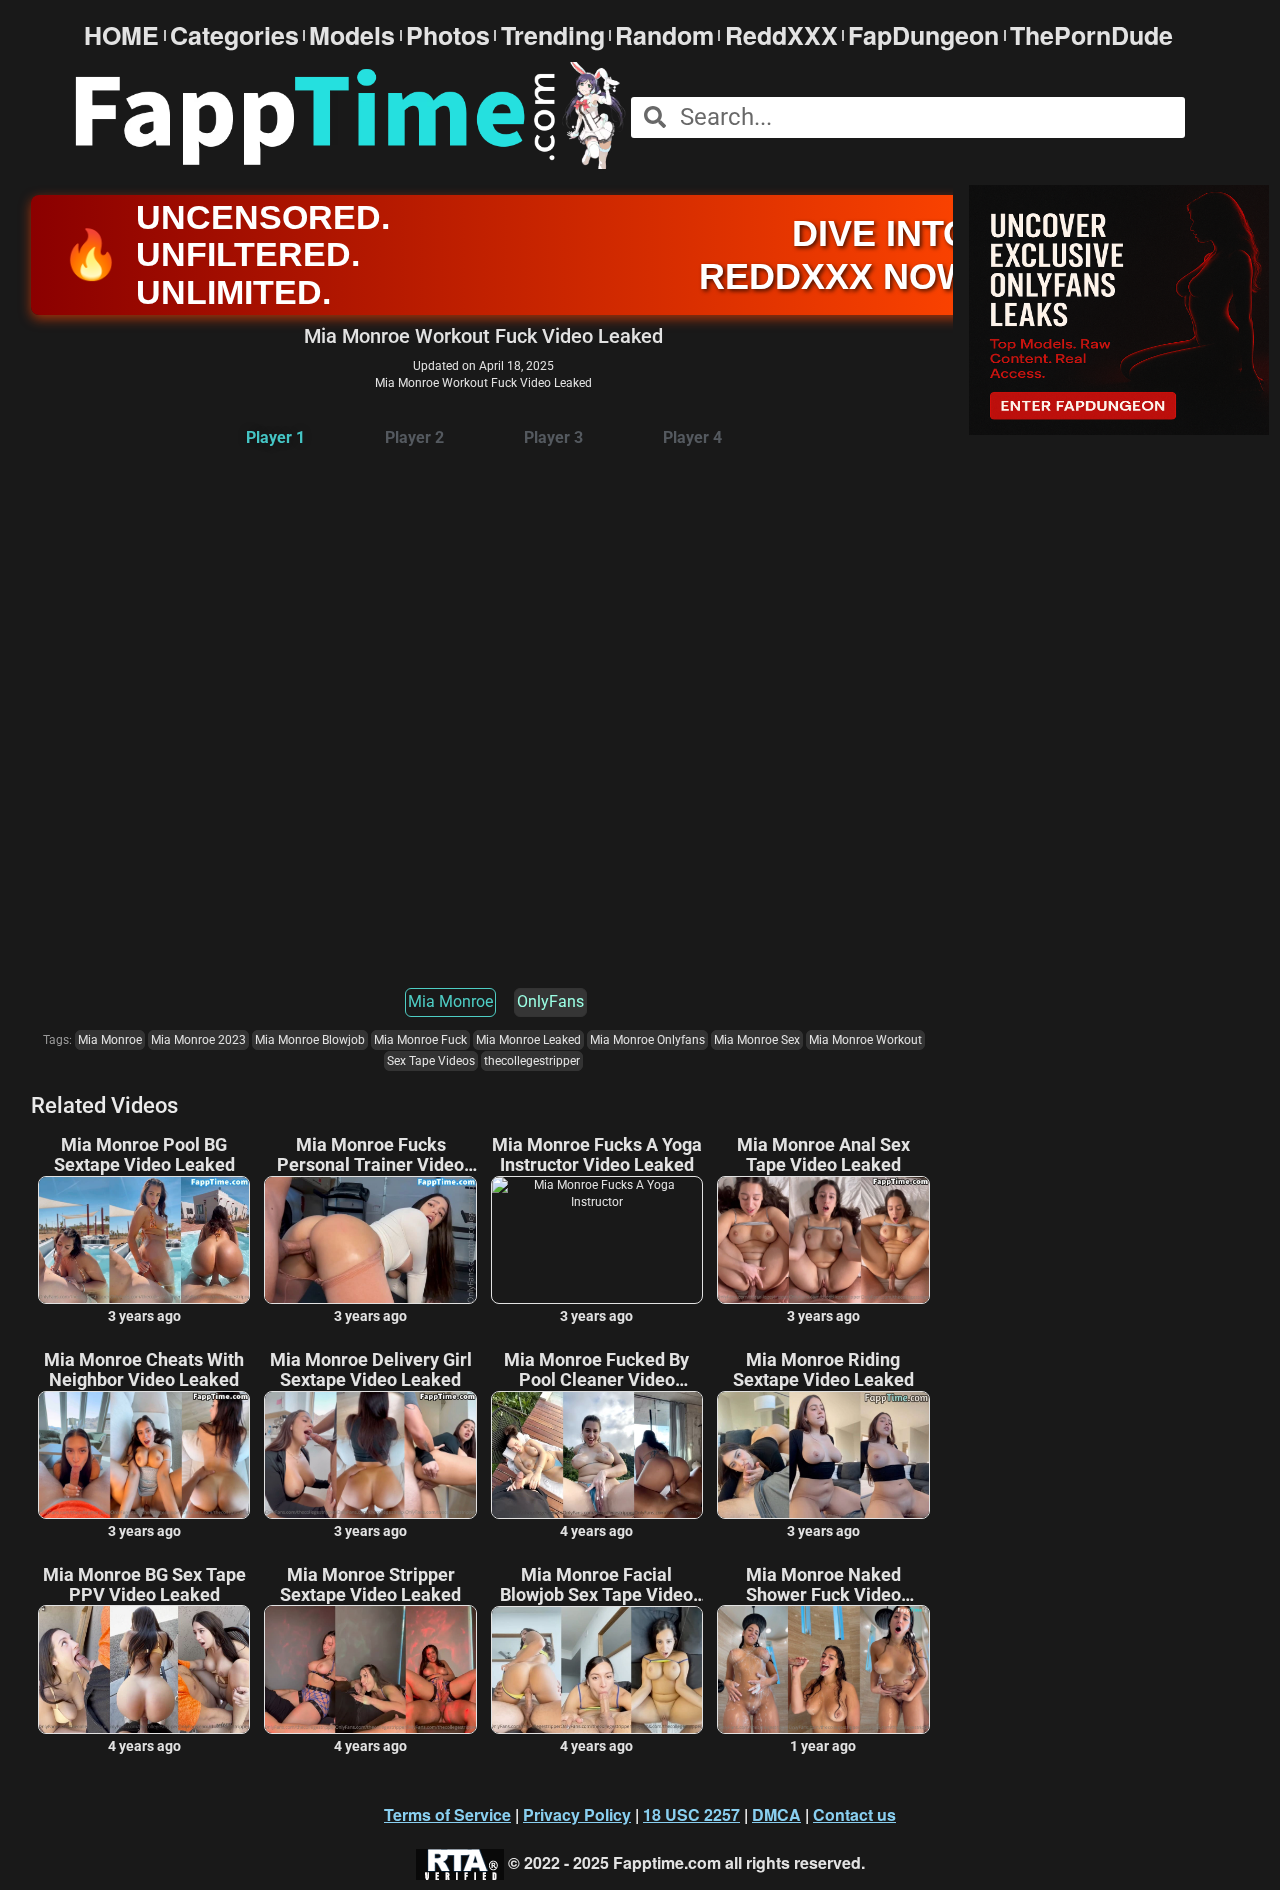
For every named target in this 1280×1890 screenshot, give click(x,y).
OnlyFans (550, 1001)
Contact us (854, 1814)
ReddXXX (781, 35)
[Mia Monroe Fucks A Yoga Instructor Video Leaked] (597, 1240)
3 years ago (144, 1316)
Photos (448, 35)
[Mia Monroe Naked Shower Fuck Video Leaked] (823, 1669)
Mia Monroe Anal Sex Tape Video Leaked (823, 1155)
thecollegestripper (532, 1061)
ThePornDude (1091, 35)
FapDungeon (923, 35)
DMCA (776, 1814)
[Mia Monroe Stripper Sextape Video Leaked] (370, 1669)
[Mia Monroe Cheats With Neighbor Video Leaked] (144, 1455)
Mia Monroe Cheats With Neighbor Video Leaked (144, 1370)
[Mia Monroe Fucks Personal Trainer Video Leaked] (370, 1240)
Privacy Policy (577, 1814)
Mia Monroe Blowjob (310, 1040)
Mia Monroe (450, 1001)
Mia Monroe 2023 (198, 1040)
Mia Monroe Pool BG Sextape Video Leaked (144, 1155)
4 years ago (596, 1531)
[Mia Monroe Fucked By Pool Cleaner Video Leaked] (597, 1455)
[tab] (275, 438)
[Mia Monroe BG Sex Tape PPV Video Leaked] (144, 1669)
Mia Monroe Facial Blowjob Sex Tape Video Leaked (596, 1585)
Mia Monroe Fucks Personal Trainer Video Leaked (370, 1155)
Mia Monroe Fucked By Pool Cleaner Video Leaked (596, 1370)
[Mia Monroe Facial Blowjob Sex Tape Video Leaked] (597, 1670)
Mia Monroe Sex (757, 1040)
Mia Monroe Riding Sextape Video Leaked (823, 1370)
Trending (553, 35)
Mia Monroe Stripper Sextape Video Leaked (370, 1585)
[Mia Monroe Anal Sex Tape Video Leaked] (823, 1240)
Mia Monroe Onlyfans (647, 1040)
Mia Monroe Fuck (420, 1040)
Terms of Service (447, 1814)
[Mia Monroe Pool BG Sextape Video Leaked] (144, 1240)
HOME (121, 35)
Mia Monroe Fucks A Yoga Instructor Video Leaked (597, 1155)
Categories (234, 35)
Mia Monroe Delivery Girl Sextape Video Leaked (371, 1370)
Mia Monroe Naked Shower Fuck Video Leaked (823, 1585)
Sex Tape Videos (431, 1061)
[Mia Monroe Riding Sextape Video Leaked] (823, 1455)
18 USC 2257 (691, 1814)
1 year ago (823, 1746)
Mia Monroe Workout (865, 1040)
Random (664, 35)
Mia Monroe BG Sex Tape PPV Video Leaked (144, 1585)
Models (352, 35)
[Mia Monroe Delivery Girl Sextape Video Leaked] (370, 1455)
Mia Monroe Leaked (528, 1040)
